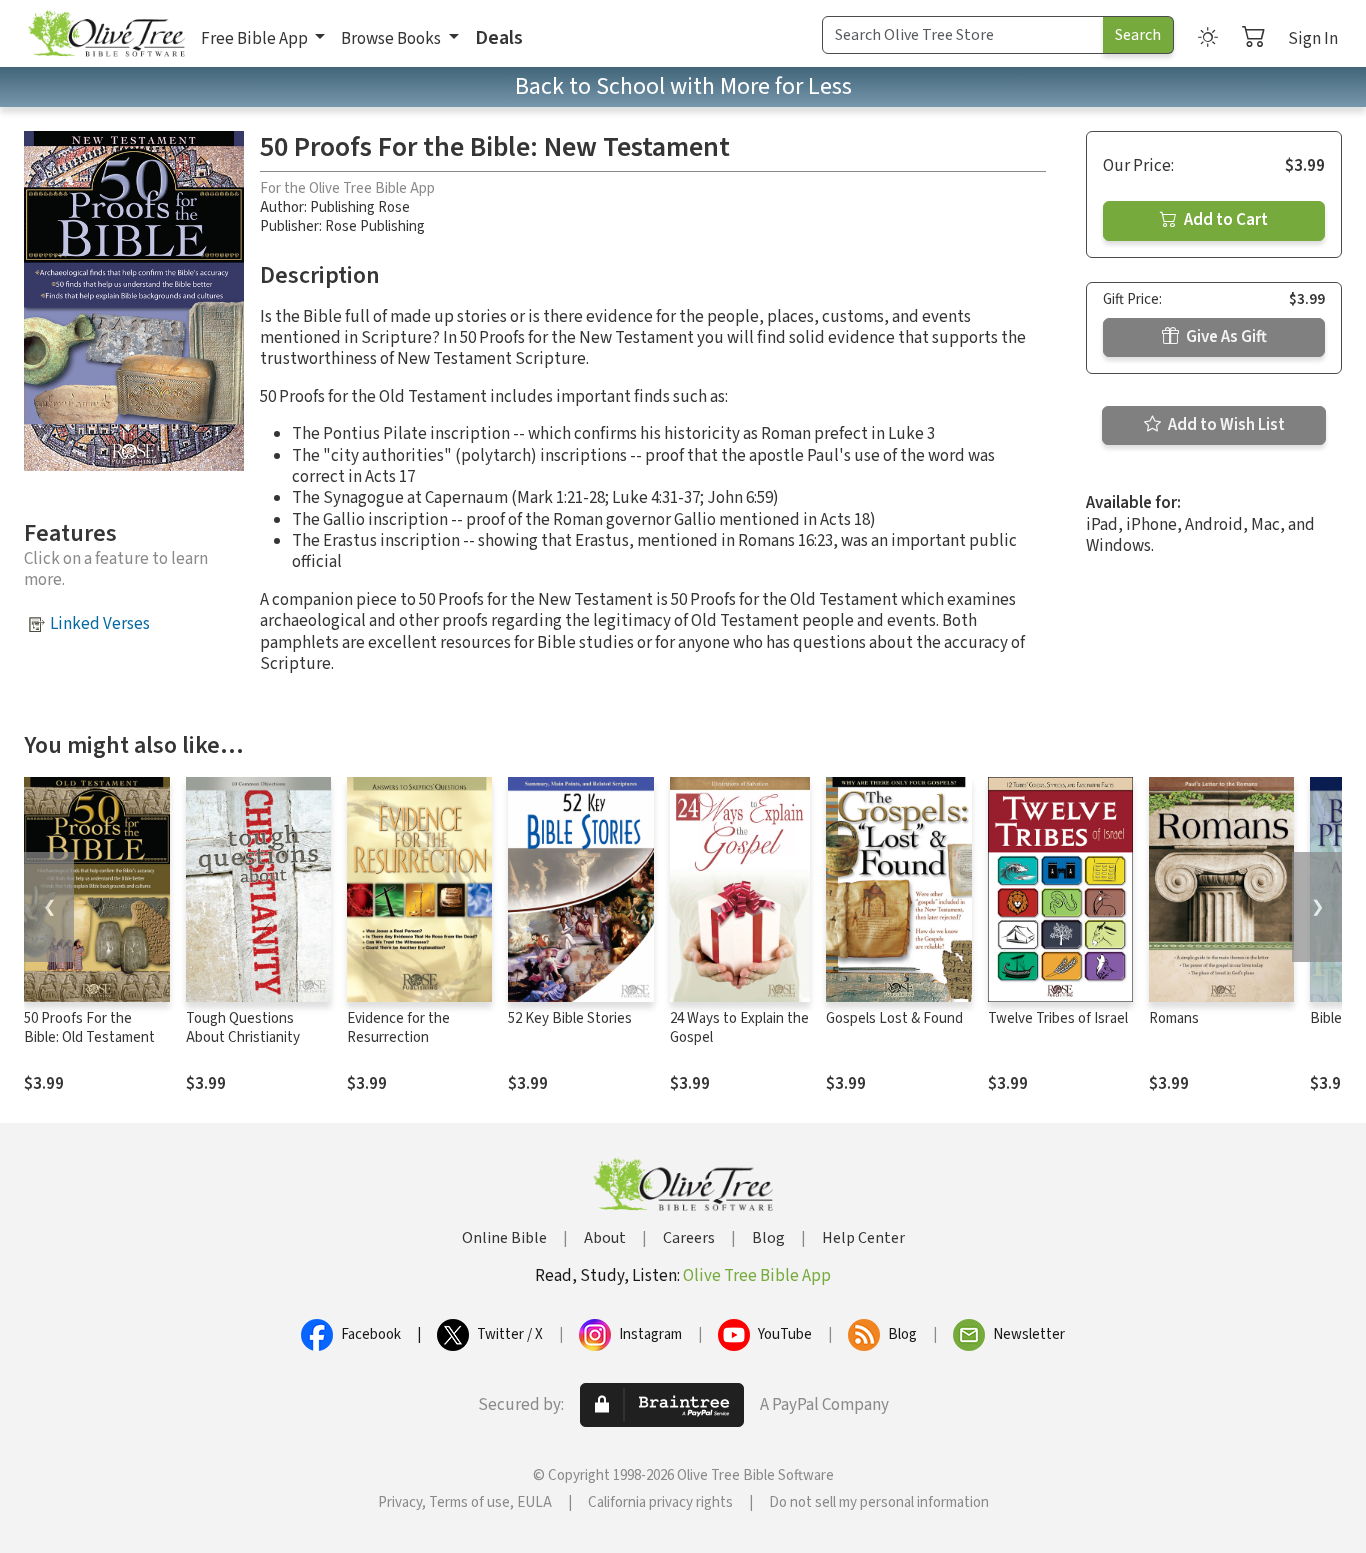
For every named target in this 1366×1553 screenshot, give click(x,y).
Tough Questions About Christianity (243, 1028)
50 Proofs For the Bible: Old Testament (89, 1028)
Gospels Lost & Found (894, 1018)
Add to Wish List (1225, 425)
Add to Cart (1224, 220)
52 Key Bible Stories (570, 1018)
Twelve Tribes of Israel (1058, 1018)
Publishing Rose (360, 207)
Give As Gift (1225, 337)
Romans (1174, 1018)
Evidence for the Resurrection (398, 1028)
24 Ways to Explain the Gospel (739, 1028)
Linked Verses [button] (100, 624)
